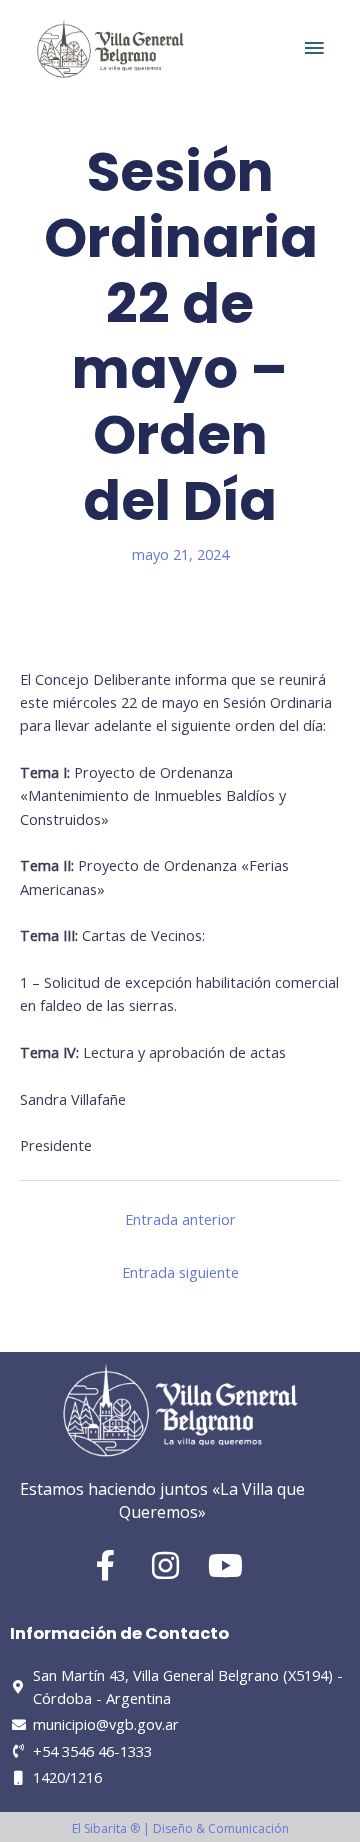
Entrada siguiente (180, 1272)
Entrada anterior (180, 1219)
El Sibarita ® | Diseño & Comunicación (180, 1828)
